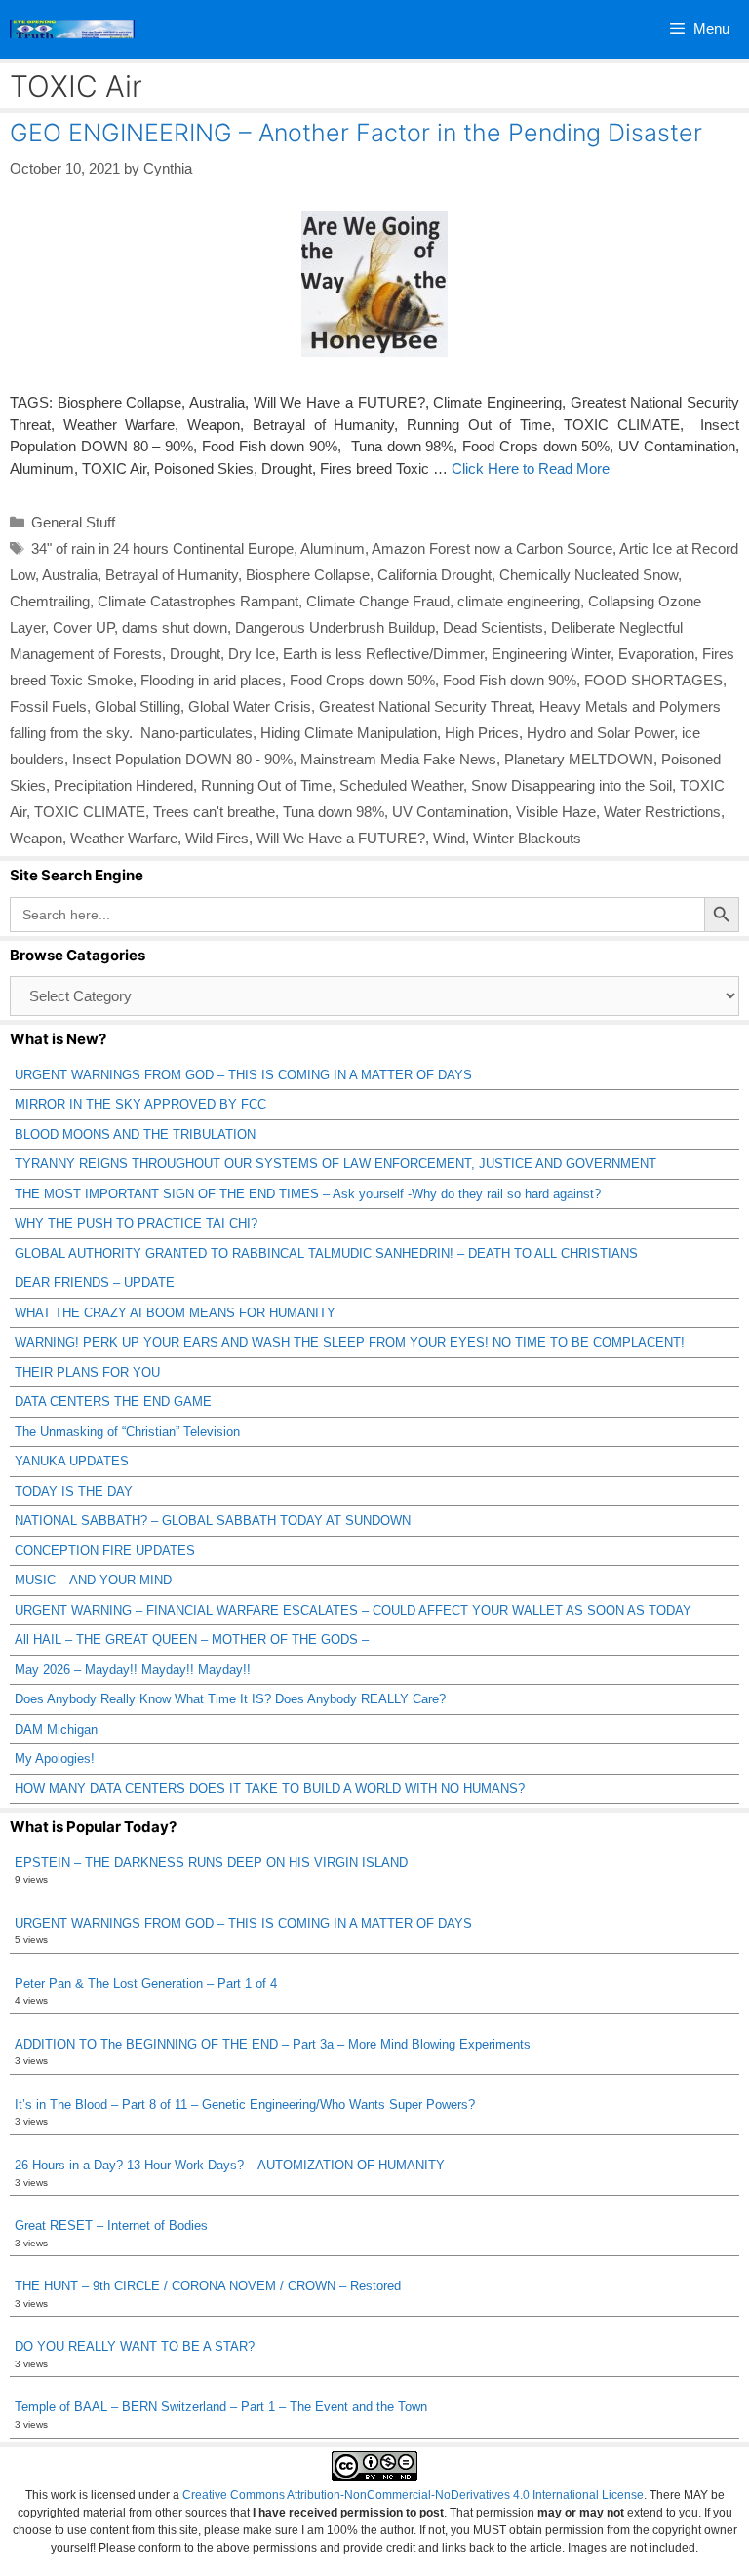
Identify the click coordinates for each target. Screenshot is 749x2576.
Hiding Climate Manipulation (349, 733)
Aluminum (333, 548)
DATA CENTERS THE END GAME (113, 1402)
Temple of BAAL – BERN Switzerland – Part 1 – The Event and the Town (221, 2407)
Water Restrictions (662, 812)
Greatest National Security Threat (425, 706)
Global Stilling (138, 706)
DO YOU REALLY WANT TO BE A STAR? (135, 2346)
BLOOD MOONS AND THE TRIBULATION (135, 1134)
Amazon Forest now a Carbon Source (492, 548)
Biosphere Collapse (308, 575)
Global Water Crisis (250, 706)
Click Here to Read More (531, 468)
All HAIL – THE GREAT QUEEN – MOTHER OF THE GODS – (192, 1639)
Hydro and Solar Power (600, 733)
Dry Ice (252, 654)
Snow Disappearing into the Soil (572, 785)
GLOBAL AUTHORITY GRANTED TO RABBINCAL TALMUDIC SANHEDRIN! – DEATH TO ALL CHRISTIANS (326, 1253)
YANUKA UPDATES (72, 1461)
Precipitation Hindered (123, 785)
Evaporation (656, 654)
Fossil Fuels (48, 706)
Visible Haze (556, 812)
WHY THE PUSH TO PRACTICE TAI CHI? (136, 1223)
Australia (70, 575)
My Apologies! (55, 1758)
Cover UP (83, 627)
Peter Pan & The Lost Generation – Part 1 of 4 (146, 1984)
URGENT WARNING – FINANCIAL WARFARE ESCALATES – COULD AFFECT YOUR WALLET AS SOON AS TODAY (353, 1610)
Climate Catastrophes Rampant (198, 601)
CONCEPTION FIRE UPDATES (105, 1551)
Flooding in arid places (211, 680)
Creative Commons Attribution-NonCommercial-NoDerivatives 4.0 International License (413, 2495)
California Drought (434, 575)
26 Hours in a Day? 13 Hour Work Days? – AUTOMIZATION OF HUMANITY (230, 2165)
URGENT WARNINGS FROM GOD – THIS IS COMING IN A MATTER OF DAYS (243, 1075)
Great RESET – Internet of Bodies (111, 2225)
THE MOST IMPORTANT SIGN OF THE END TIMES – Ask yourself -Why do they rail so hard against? (308, 1194)
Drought (195, 654)
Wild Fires (217, 838)
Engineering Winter (551, 654)
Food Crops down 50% (362, 680)
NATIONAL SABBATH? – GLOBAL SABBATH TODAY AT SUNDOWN (213, 1521)
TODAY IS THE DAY (74, 1491)
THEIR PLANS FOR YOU (87, 1372)
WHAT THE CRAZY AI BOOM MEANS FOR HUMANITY (175, 1313)
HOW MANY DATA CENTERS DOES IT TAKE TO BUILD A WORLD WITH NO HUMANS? (270, 1789)
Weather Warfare (124, 838)
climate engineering (519, 601)
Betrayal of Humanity (172, 575)
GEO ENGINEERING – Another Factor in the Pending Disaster (356, 133)
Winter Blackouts (527, 838)
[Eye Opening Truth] (72, 29)
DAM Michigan (56, 1729)
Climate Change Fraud (378, 601)
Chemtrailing (50, 601)
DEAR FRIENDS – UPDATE (95, 1283)
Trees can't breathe (214, 812)
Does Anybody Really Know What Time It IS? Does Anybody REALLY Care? (230, 1699)
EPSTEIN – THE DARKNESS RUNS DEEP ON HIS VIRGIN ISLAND (211, 1863)
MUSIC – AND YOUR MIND (93, 1580)
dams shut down (175, 627)
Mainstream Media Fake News (398, 759)
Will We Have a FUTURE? (341, 838)
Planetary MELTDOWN (579, 759)
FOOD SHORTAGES (653, 680)
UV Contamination (450, 812)
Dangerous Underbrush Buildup (335, 627)
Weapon (36, 838)
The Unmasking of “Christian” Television (127, 1432)
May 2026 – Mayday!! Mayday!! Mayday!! (133, 1670)
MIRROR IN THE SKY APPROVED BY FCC (140, 1104)
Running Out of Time (266, 785)
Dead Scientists (493, 627)
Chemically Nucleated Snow (589, 575)
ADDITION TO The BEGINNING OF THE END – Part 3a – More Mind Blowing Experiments (273, 2044)
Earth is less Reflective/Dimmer (383, 654)
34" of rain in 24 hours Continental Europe (162, 548)
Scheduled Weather (401, 785)
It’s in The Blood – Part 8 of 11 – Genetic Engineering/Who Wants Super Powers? (245, 2105)
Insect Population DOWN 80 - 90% (182, 759)
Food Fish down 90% (510, 680)
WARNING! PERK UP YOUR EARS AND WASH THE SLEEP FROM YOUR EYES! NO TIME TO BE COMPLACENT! (350, 1342)
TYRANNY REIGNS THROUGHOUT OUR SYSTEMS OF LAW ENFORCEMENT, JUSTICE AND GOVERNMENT (335, 1164)
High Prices (482, 733)
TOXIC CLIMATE (90, 812)
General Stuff (73, 522)
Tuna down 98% (334, 812)
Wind (449, 838)
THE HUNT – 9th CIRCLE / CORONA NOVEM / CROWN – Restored (208, 2286)
